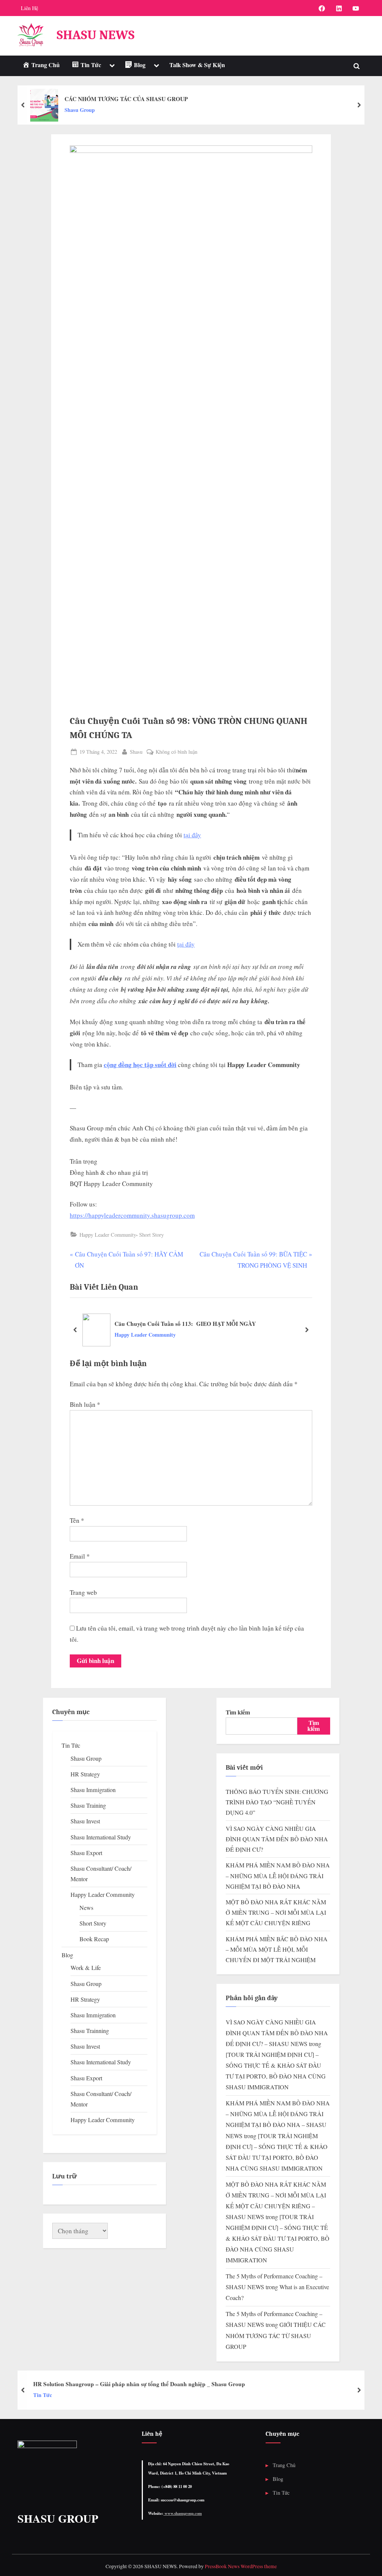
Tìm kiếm (238, 1712)
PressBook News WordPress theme (241, 2566)
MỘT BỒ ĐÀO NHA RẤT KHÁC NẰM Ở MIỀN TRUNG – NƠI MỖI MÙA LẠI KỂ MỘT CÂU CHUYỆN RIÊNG (276, 1913)
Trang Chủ (284, 2465)
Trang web (83, 1592)
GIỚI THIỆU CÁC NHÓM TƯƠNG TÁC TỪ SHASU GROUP (276, 2335)
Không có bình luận (176, 752)
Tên (77, 1520)
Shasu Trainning (90, 2031)
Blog (67, 1955)
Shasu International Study (101, 1837)
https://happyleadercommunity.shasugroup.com (132, 1215)
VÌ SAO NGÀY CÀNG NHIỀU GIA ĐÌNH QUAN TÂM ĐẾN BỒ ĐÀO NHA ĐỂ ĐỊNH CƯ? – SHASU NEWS (277, 2033)
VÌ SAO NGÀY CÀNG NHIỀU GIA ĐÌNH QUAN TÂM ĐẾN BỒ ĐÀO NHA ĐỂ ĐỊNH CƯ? (277, 1839)
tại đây (192, 835)
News (86, 1908)
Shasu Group (80, 110)
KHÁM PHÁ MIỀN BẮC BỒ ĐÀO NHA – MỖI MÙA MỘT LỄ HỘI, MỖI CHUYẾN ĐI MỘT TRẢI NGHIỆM (277, 1950)
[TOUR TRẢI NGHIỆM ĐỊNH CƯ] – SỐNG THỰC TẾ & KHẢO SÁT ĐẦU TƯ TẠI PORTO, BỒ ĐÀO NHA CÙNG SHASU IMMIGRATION (278, 2238)
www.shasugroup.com (183, 2513)
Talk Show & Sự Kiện (197, 65)
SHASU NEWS (96, 35)
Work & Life (86, 1968)
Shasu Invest (85, 1821)
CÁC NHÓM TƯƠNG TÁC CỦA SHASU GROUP (126, 99)
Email (80, 1556)
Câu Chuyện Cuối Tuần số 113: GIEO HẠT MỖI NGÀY (185, 1324)
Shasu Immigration (93, 1790)
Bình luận (85, 1404)
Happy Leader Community (108, 1235)
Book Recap (94, 1939)
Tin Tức (71, 1745)
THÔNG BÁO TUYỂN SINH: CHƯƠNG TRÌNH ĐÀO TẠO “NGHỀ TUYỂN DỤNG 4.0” (277, 1802)
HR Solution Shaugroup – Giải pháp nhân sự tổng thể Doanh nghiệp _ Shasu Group (139, 2384)
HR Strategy (85, 1774)
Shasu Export (86, 1853)
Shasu (136, 752)
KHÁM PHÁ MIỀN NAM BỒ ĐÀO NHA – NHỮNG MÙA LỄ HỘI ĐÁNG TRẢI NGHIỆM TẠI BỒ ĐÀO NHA (278, 1876)
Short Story (151, 1235)
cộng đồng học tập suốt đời (140, 1065)
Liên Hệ (29, 8)
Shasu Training (88, 1805)
